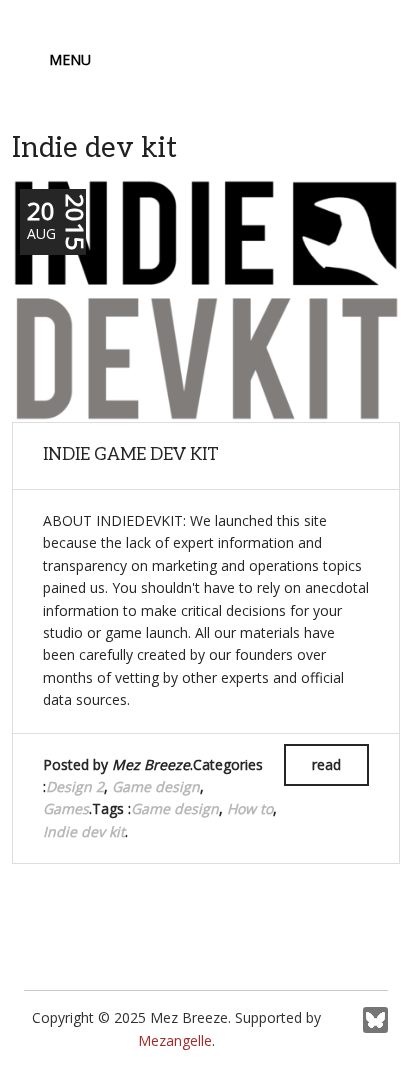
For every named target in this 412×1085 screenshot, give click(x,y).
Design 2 (75, 786)
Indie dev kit (84, 831)
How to (250, 808)
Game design (156, 786)
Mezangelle (175, 1040)
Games (66, 808)
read (326, 764)
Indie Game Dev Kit (131, 455)
